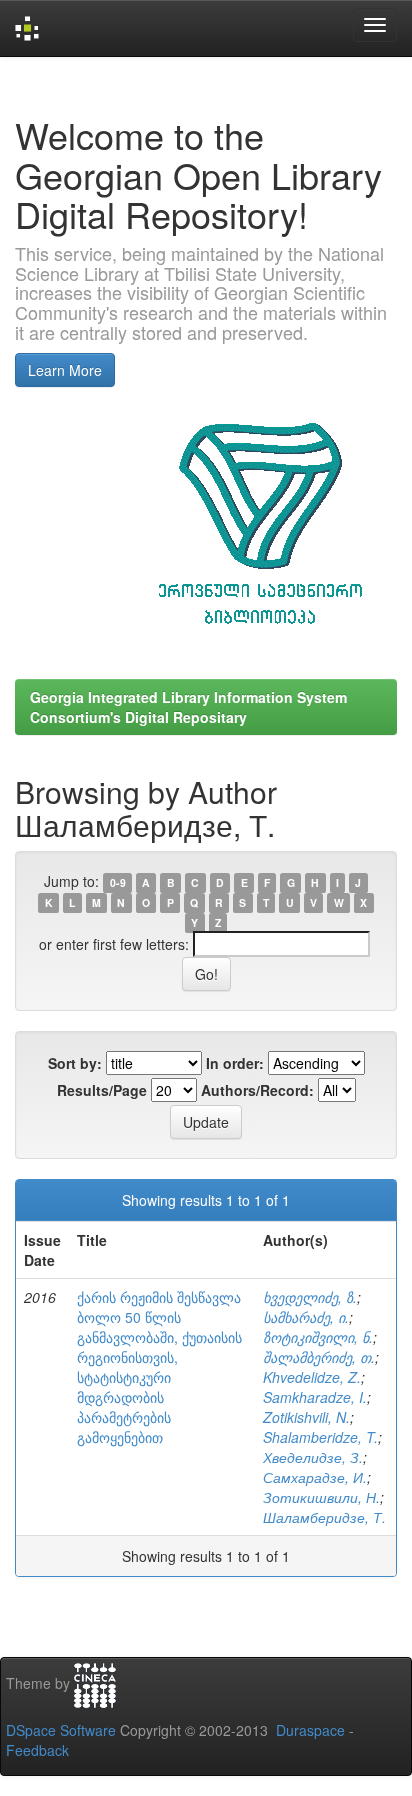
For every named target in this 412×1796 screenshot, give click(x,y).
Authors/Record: (257, 1090)
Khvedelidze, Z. (312, 1377)
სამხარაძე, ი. (306, 1317)
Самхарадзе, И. (315, 1477)
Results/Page (102, 1090)
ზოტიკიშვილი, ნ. (318, 1337)
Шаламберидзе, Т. (324, 1517)
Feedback (37, 1750)
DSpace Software (61, 1730)
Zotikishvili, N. (306, 1417)
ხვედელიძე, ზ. (310, 1297)
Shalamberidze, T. (320, 1437)
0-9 (118, 882)
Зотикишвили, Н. (321, 1497)
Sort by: (75, 1063)
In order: (235, 1063)
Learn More (65, 370)
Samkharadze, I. (315, 1397)
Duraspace (310, 1730)
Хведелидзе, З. (313, 1457)
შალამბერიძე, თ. (319, 1357)
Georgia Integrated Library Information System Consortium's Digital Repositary (188, 707)
